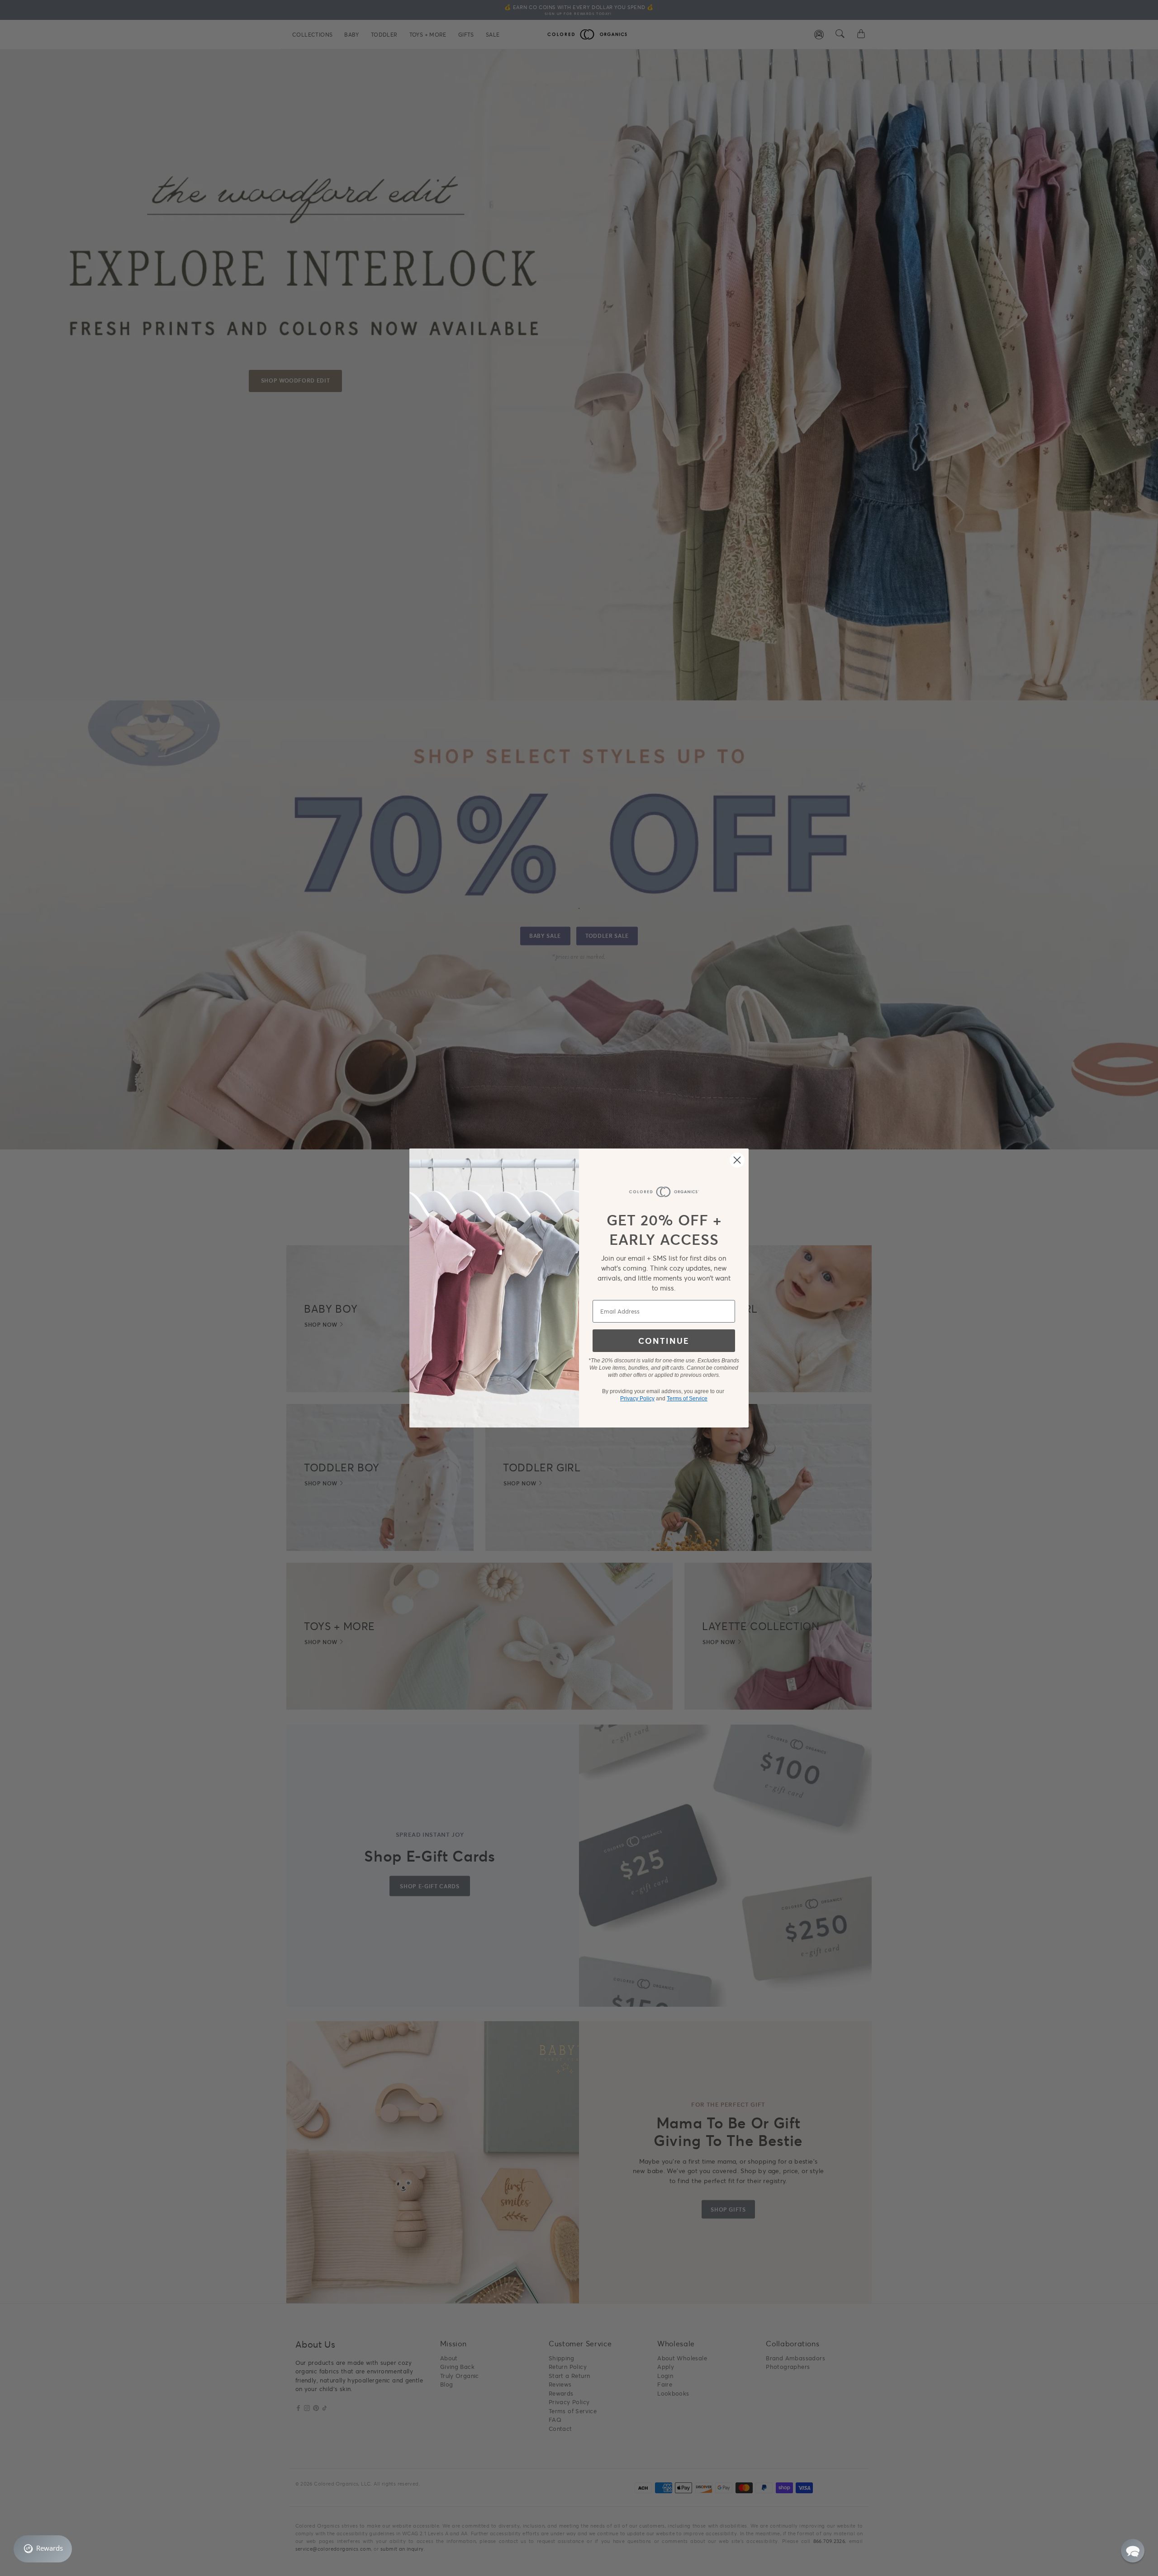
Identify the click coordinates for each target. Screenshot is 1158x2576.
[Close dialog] (737, 1160)
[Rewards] (43, 2549)
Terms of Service (687, 1399)
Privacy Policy (637, 1399)
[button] (1133, 2551)
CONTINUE (664, 1341)
